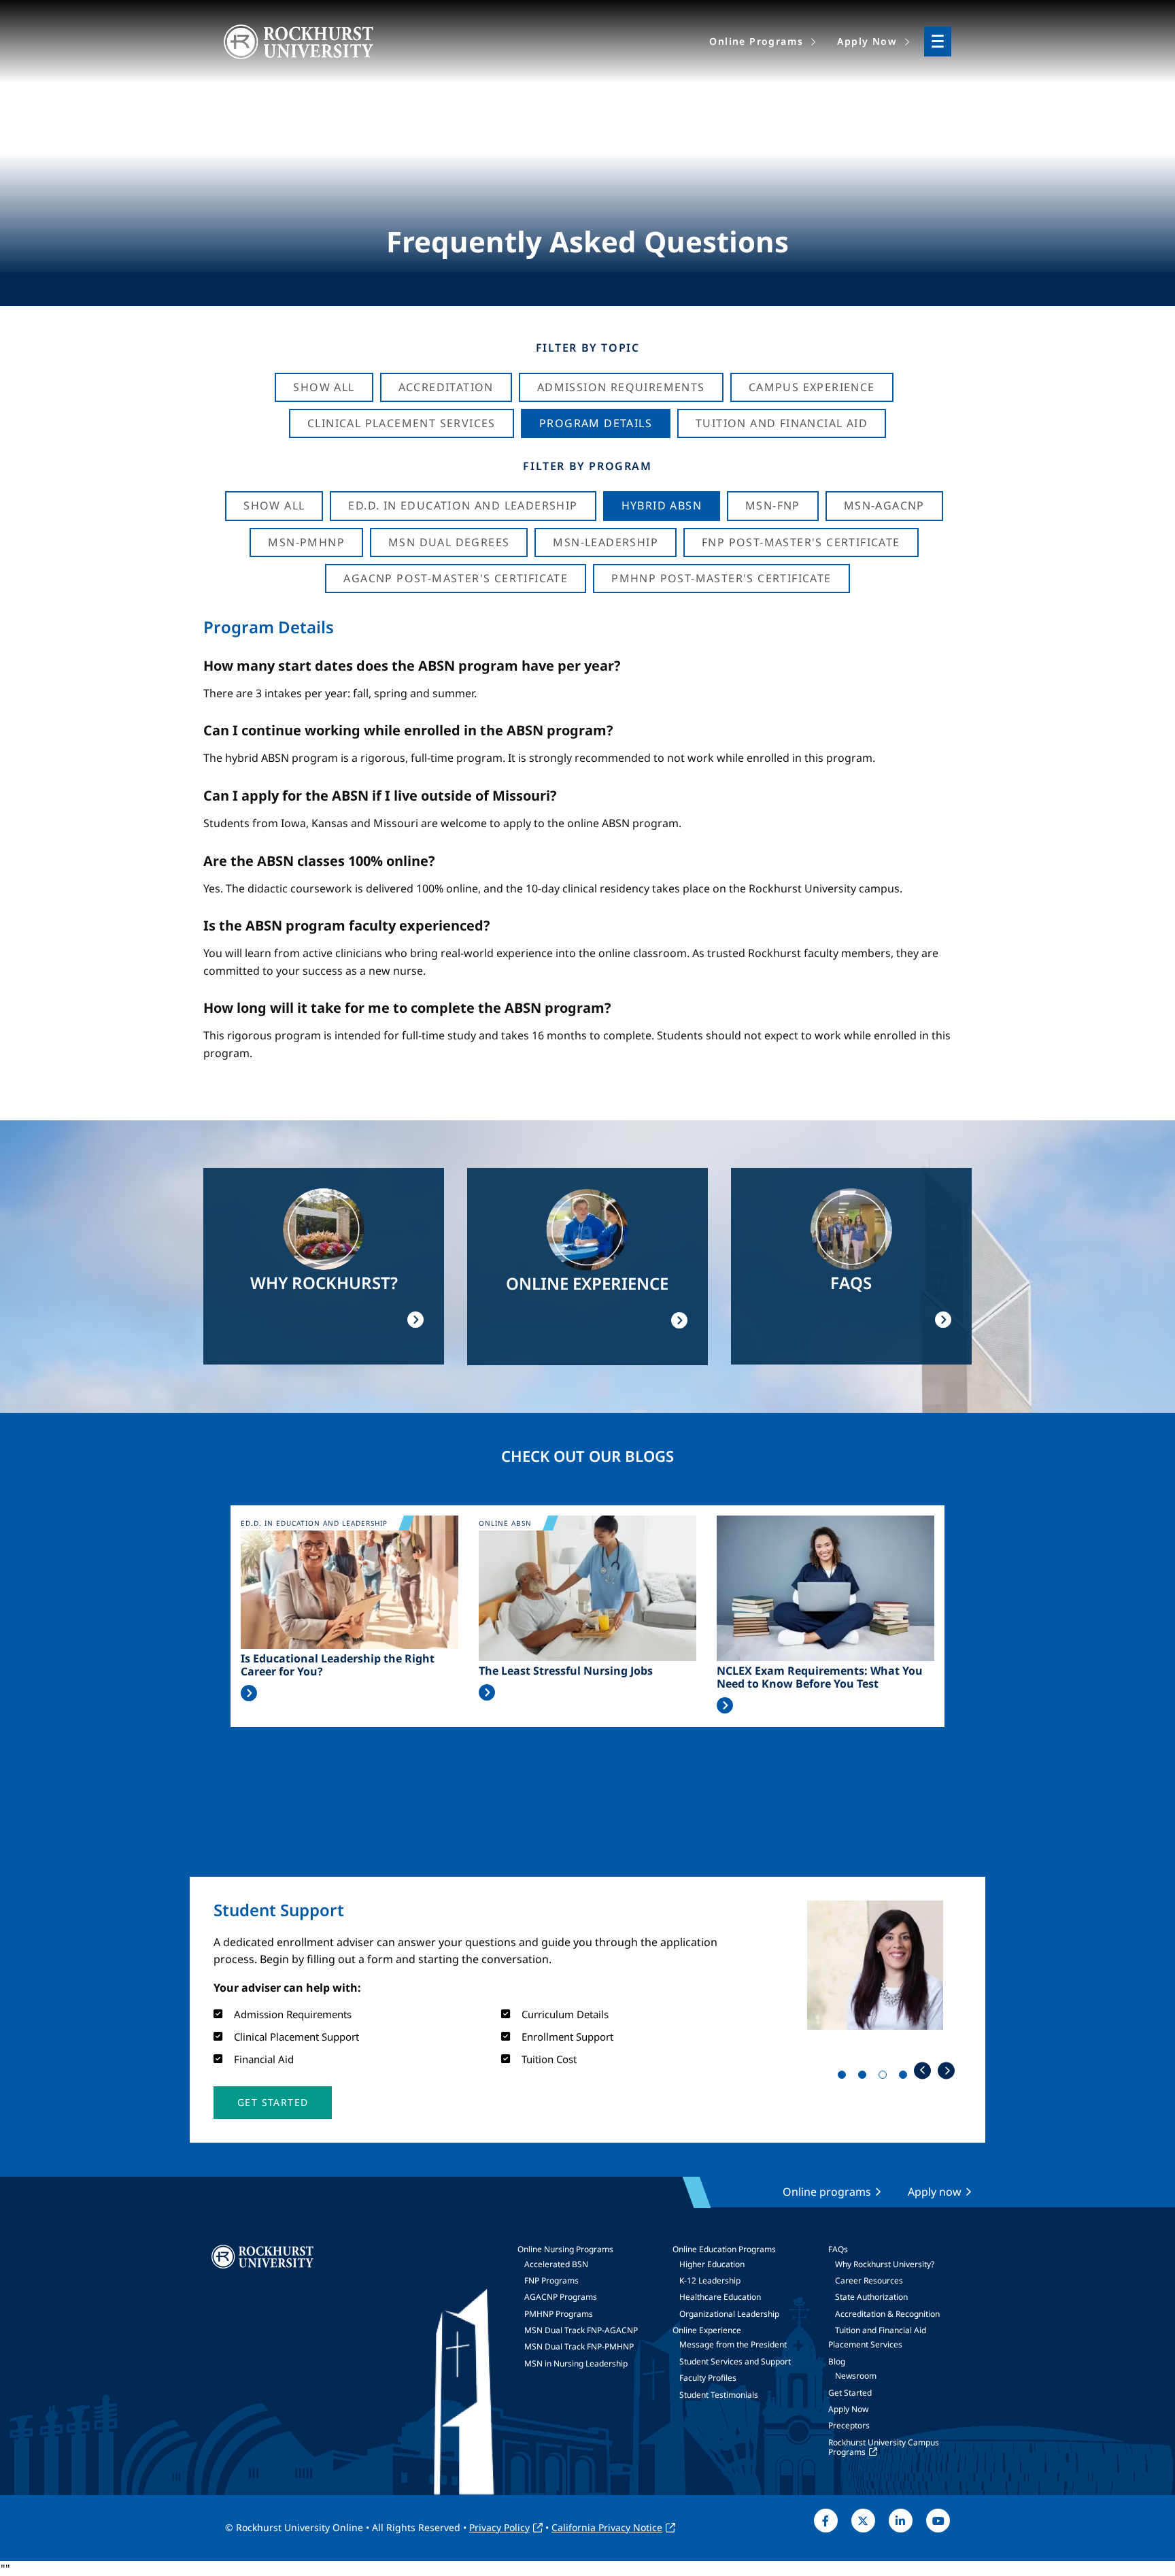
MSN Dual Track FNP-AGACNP (581, 2330)
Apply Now (848, 2409)
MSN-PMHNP (306, 542)
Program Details (596, 423)
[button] (273, 2103)
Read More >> (249, 1693)
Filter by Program (587, 466)
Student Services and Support (735, 2361)
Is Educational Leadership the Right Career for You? (338, 1665)
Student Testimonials (719, 2395)
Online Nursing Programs (565, 2249)
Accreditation (446, 387)
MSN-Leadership (606, 542)
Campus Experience (812, 387)
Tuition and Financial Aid (881, 2330)
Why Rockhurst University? (885, 2264)
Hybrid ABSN (662, 505)
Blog (837, 2361)
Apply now (935, 2192)
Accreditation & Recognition (887, 2314)
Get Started (850, 2393)
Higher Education (712, 2264)
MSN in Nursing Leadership (576, 2363)
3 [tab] (885, 2077)
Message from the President (733, 2344)
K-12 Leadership (710, 2280)
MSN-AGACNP (884, 505)
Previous (922, 2070)
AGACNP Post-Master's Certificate (456, 578)
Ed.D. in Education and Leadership (463, 505)
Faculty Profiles (708, 2378)
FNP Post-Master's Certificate (801, 542)
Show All (324, 387)
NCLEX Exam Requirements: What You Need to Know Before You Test (820, 1677)
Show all (274, 505)
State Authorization (871, 2297)
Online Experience (707, 2330)
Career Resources (869, 2280)
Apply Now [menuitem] (867, 41)
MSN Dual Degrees (449, 542)
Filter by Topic (588, 348)
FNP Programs (551, 2280)
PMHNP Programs (559, 2314)
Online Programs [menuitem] (756, 41)
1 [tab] (845, 2077)
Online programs (827, 2192)
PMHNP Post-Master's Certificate (721, 578)
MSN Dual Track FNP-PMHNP (579, 2346)
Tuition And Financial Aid (782, 423)
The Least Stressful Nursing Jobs (566, 1671)
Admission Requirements (621, 387)
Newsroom (856, 2376)
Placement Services (865, 2344)
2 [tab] (865, 2077)
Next (946, 2070)
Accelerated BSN (556, 2264)
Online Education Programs (724, 2249)
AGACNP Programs (561, 2297)
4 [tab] (906, 2077)
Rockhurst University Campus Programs (884, 2447)
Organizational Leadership (729, 2314)
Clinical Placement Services (402, 423)
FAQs (838, 2249)
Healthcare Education (720, 2297)
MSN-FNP (773, 505)
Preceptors (849, 2425)
